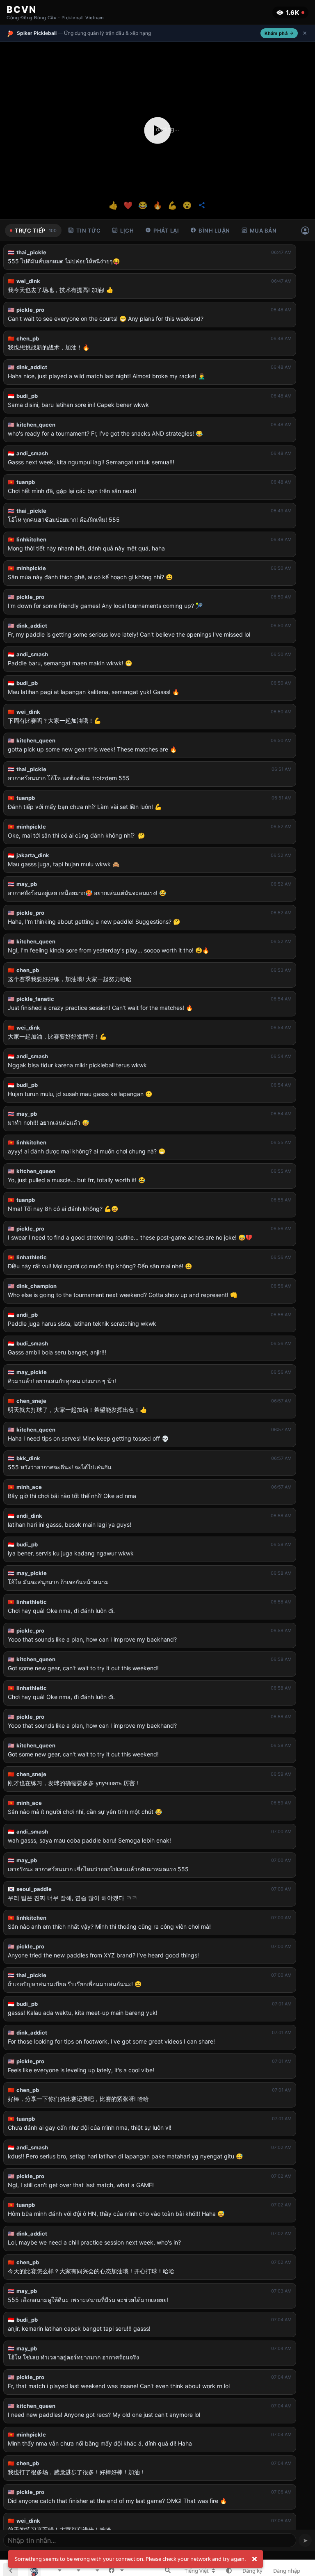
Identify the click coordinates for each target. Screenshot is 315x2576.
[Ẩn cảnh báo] (254, 2559)
